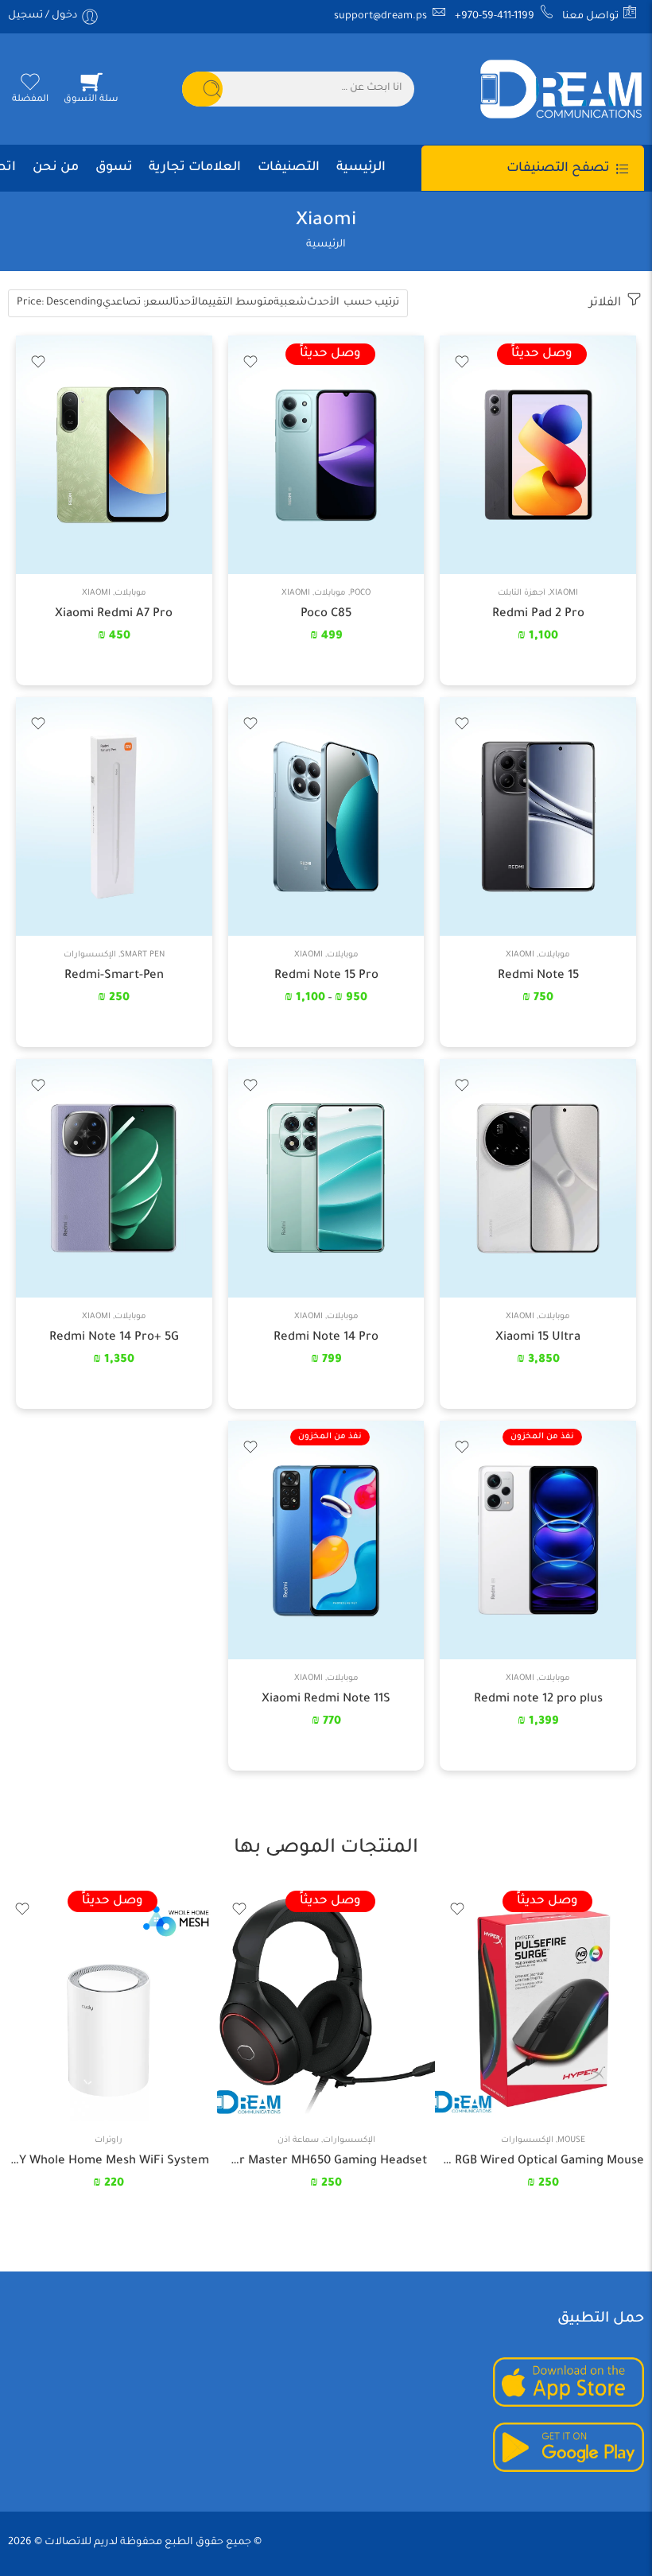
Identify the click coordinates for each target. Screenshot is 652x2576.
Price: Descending (60, 303)
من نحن (56, 168)
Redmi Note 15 (538, 976)
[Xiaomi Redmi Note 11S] (326, 1540)
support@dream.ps (382, 17)
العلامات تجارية (195, 168)
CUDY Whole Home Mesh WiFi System (109, 2161)
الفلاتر (607, 303)
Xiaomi (564, 594)
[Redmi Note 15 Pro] (326, 817)
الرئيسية (361, 168)
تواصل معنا (592, 17)
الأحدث (323, 303)
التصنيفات (289, 168)
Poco (360, 594)
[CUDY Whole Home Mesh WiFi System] (109, 2002)
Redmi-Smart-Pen (114, 976)
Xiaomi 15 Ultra (538, 1338)
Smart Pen (142, 955)
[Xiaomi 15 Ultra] (538, 1178)
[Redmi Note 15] (538, 817)
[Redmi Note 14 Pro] (326, 1178)
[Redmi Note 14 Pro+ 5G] (114, 1178)
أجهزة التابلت (522, 594)
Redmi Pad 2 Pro (538, 614)
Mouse (571, 2141)
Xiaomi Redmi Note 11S (326, 1699)
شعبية (290, 303)
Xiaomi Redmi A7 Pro (114, 614)
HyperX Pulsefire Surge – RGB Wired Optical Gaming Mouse (543, 2161)
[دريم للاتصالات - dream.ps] (561, 89)
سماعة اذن (298, 2141)
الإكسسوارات (90, 955)
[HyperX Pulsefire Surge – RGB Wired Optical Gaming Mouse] (543, 2002)
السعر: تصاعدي (139, 303)
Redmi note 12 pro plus (538, 1699)
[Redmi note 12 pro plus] (538, 1540)
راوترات (109, 2141)
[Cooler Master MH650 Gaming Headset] (326, 2002)
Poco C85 (326, 614)
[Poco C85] (326, 455)
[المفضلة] (463, 358)
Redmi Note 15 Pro (326, 976)
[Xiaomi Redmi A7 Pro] (114, 455)
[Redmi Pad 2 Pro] (538, 455)
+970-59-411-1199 (496, 17)
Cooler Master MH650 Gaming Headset (326, 2161)
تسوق (114, 168)
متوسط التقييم (237, 303)
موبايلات (330, 594)
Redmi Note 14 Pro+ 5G (114, 1338)
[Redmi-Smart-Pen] (114, 817)
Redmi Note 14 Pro (326, 1338)
